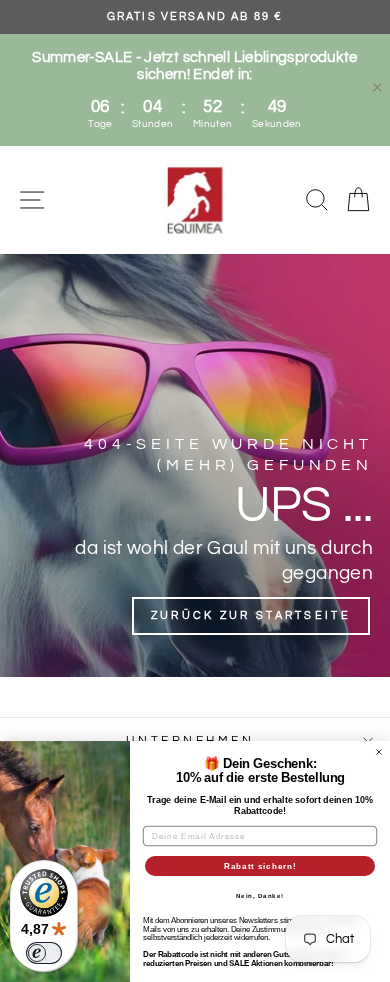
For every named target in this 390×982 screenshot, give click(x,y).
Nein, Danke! (260, 896)
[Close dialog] (379, 752)
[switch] (44, 953)
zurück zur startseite (251, 615)
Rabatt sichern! (260, 866)
